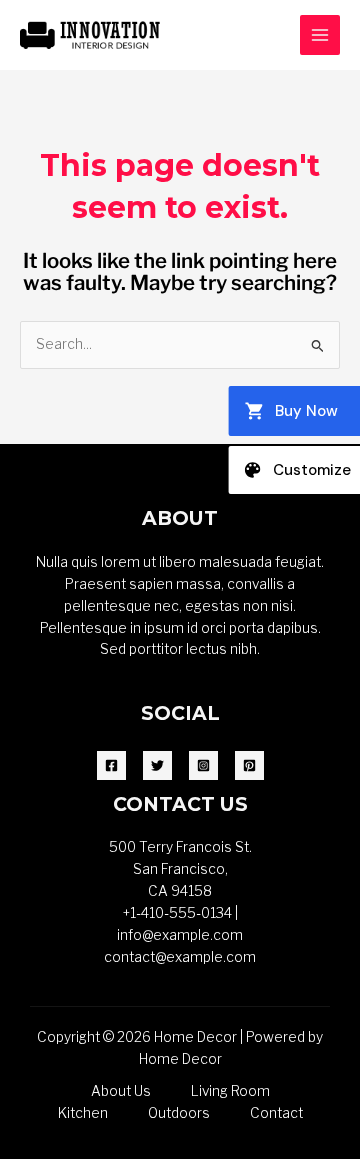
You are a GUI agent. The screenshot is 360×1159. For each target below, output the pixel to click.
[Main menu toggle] (320, 35)
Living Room (230, 1091)
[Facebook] (111, 765)
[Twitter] (157, 765)
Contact (276, 1113)
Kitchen (83, 1113)
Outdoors (179, 1113)
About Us (121, 1091)
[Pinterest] (249, 765)
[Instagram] (203, 765)
